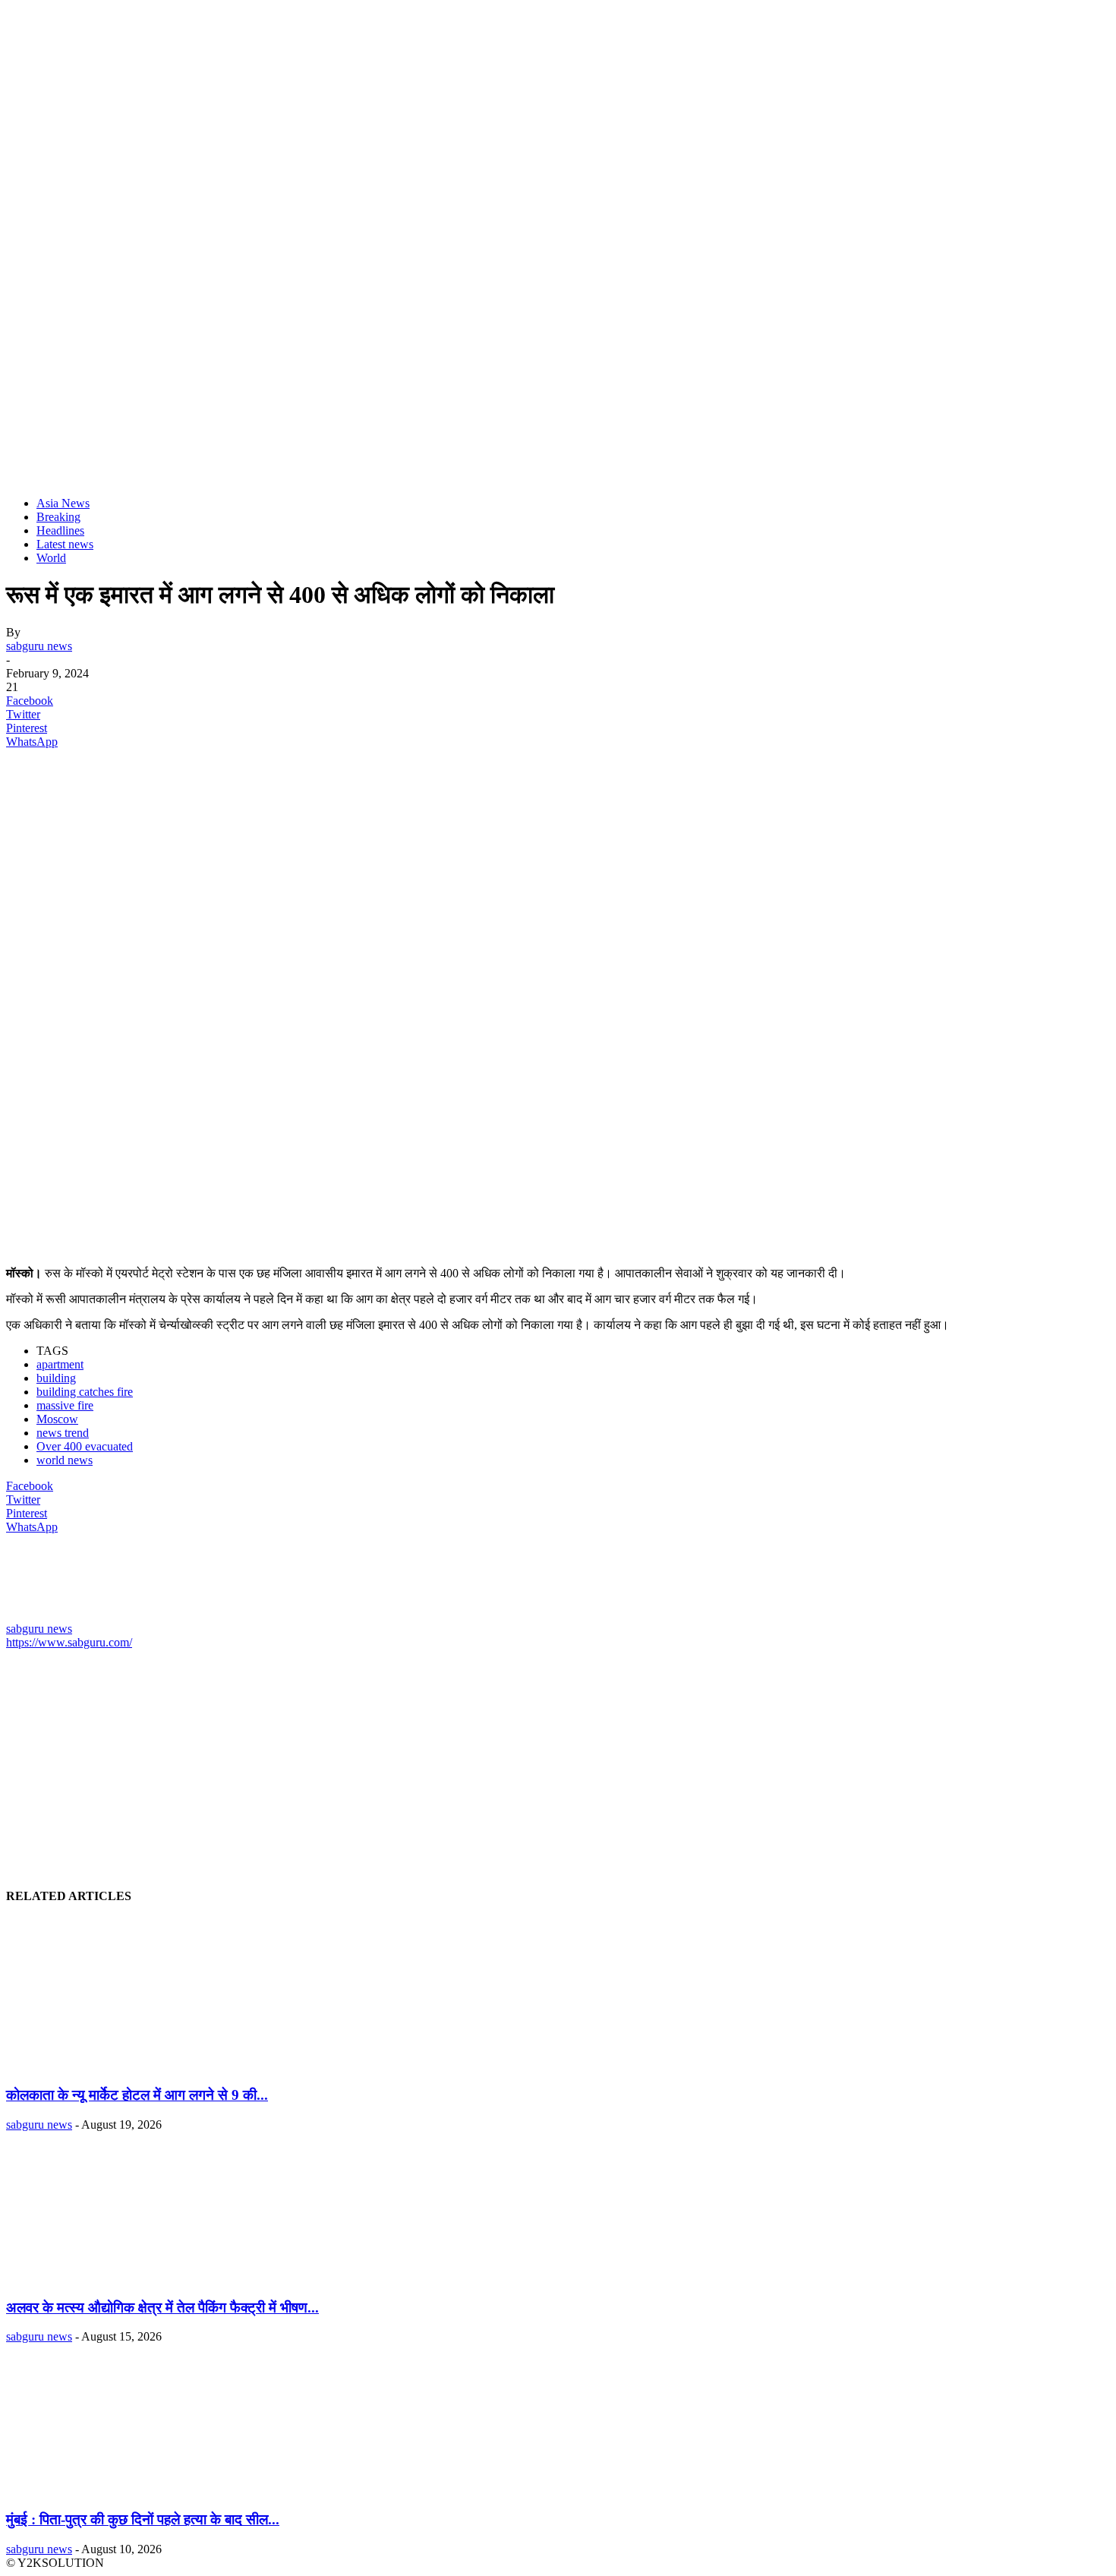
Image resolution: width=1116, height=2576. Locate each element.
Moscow (57, 1419)
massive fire (65, 1405)
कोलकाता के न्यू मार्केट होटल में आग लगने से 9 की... (137, 2095)
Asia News (63, 503)
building (56, 1378)
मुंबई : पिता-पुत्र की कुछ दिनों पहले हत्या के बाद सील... (143, 2519)
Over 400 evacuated (85, 1446)
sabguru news (39, 646)
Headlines (60, 530)
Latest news (65, 544)
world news (65, 1460)
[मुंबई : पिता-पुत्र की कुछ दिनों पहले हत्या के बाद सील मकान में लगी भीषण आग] (107, 2490)
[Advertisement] (462, 867)
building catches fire (85, 1392)
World (51, 558)
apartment (60, 1364)
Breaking (58, 517)
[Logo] (120, 477)
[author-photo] (43, 1615)
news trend (63, 1433)
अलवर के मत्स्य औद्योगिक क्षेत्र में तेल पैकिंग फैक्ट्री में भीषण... (162, 2308)
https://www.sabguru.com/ (69, 1642)
